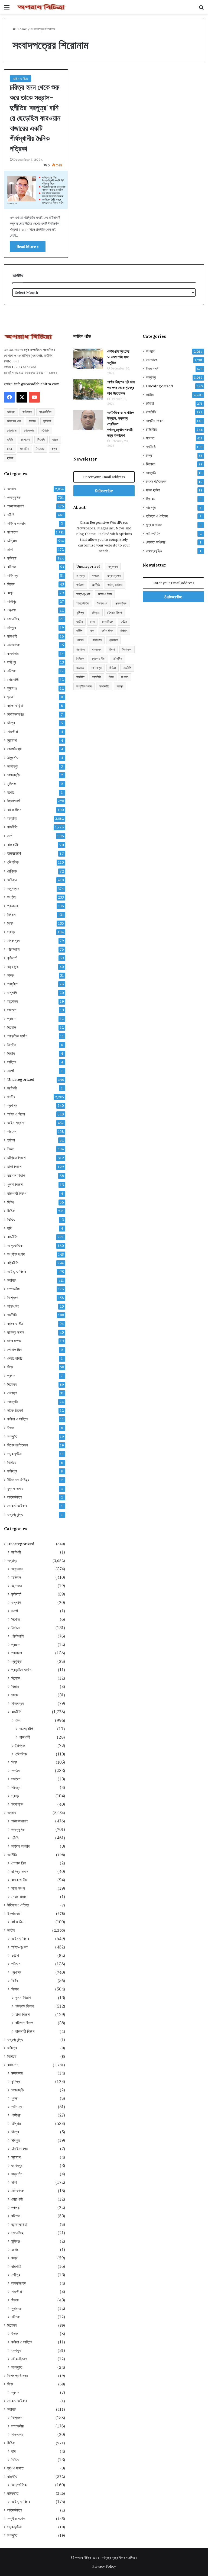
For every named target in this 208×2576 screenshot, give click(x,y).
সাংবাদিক (25, 449)
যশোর (11, 792)
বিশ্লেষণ (13, 1298)
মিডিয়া (11, 1211)
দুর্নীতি (10, 440)
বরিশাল (12, 567)
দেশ (10, 836)
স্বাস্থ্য (11, 932)
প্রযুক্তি (12, 984)
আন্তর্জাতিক (15, 1246)
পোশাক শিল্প (14, 1350)
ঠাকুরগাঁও (13, 758)
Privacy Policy (104, 2566)
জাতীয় (11, 1097)
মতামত (12, 1280)
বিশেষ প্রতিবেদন (17, 1445)
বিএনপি (41, 440)
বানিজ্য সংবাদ (16, 1332)
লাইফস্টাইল (14, 1497)
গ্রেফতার (29, 430)
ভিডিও (11, 1220)
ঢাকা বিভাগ (14, 1167)
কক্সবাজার (13, 654)
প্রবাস (11, 1376)
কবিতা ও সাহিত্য (18, 1419)
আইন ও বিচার (20, 79)
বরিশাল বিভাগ (16, 1176)
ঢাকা (10, 549)
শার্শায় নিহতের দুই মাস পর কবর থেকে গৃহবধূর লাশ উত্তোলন (121, 388)
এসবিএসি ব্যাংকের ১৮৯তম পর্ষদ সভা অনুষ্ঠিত (118, 357)
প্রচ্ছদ (11, 1019)
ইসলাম (32, 421)
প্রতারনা (13, 906)
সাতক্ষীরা (13, 732)
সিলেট (11, 584)
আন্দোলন (12, 1001)
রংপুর (10, 593)
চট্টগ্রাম (45, 430)
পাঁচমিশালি (13, 949)
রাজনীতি (12, 827)
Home (21, 29)
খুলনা (10, 697)
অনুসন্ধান (13, 889)
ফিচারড (12, 1462)
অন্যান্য (12, 818)
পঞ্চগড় (12, 610)
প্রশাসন (12, 1105)
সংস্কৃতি (12, 1436)
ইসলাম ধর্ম (13, 801)
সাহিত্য (12, 1062)
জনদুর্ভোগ (14, 853)
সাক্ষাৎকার (13, 1306)
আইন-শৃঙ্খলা (16, 1123)
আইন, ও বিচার (17, 1272)
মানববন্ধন (13, 941)
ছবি (9, 1228)
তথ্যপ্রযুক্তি (15, 1514)
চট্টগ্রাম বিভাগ (16, 1158)
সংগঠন (11, 897)
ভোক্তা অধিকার (17, 1506)
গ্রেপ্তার (12, 430)
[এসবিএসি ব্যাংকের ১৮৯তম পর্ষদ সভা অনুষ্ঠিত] (88, 359)
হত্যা (54, 449)
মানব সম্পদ (14, 1341)
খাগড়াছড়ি (14, 775)
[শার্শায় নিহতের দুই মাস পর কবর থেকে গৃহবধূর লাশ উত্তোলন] (88, 389)
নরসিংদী (12, 1088)
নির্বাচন (11, 915)
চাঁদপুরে (12, 628)
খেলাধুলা (12, 1393)
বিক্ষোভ (12, 1027)
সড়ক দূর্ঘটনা (14, 1454)
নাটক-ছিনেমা (15, 1410)
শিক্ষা (10, 923)
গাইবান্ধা (13, 575)
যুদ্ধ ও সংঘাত (15, 1488)
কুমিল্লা (47, 421)
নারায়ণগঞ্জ (13, 645)
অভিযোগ (27, 412)
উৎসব (11, 1428)
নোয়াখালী (13, 680)
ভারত (55, 440)
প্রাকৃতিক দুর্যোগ (17, 1036)
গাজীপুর (12, 602)
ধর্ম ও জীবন (14, 810)
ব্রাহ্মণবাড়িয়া (15, 706)
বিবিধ (11, 1202)
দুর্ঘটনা (11, 1140)
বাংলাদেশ (25, 440)
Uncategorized (21, 1079)
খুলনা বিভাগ (15, 1184)
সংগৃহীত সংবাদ (16, 1254)
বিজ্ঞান (11, 1053)
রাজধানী (13, 845)
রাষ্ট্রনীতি (13, 1263)
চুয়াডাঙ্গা (12, 740)
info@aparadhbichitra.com (37, 384)
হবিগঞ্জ (11, 671)
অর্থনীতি (12, 1315)
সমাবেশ (12, 1010)
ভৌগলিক (13, 862)
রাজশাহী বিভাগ (17, 1193)
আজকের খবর (14, 421)
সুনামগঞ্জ (12, 688)
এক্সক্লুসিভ (14, 497)
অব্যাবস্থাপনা (16, 506)
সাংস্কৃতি (13, 1402)
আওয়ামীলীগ (45, 412)
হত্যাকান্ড (13, 967)
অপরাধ (12, 489)
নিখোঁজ (12, 1045)
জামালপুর (13, 766)
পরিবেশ (12, 1131)
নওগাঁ (11, 1071)
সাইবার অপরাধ (16, 523)
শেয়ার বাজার (15, 1358)
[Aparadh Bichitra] (41, 7)
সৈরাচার (40, 449)
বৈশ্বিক (12, 871)
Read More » (28, 247)
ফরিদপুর (12, 1471)
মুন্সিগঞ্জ (12, 784)
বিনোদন (12, 1384)
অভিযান (11, 412)
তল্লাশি (12, 993)
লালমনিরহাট (14, 749)
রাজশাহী (12, 636)
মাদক (10, 449)
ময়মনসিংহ (13, 619)
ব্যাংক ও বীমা (15, 1324)
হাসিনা (10, 458)
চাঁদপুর (11, 723)
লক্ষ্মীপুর (12, 662)
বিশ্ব (10, 1367)
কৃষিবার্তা (12, 958)
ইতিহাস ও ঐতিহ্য (18, 1480)
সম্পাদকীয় (13, 1289)
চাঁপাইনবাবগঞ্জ (16, 714)
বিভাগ (11, 1149)
